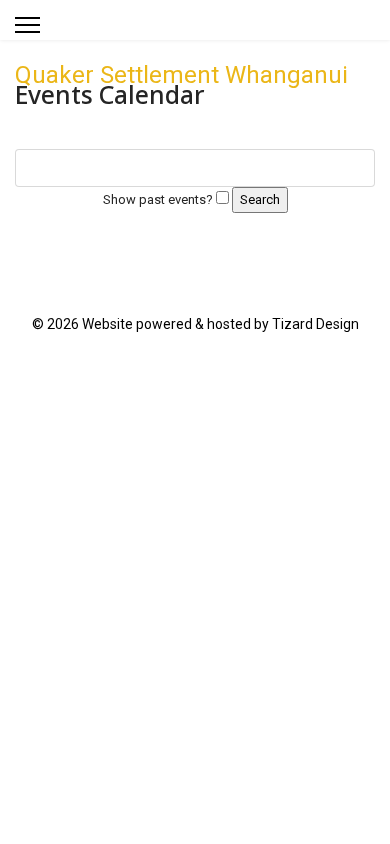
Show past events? (158, 199)
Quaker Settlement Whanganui (181, 75)
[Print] (365, 129)
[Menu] (27, 25)
